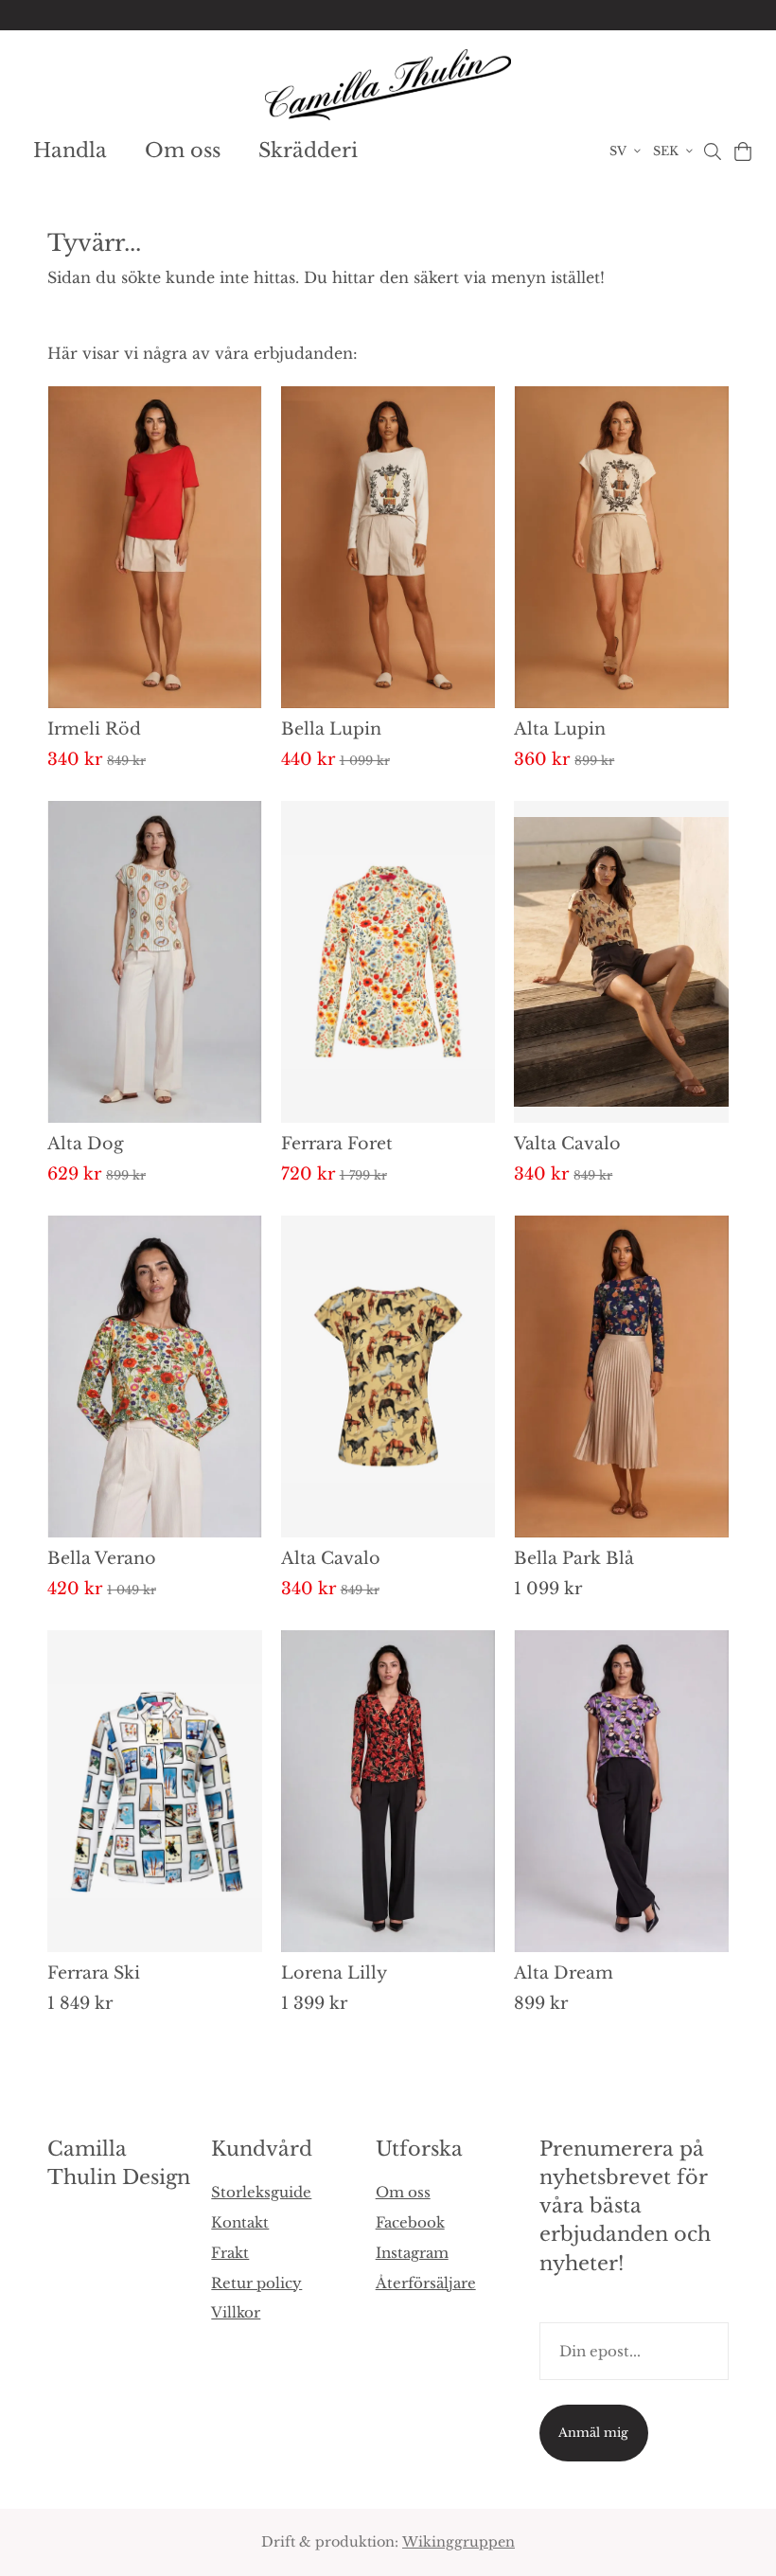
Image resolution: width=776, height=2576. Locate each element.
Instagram (412, 2253)
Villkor (236, 2312)
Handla (70, 151)
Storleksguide (261, 2192)
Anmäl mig (593, 2433)
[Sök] (712, 151)
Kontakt (240, 2222)
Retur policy (256, 2283)
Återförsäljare (426, 2283)
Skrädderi (308, 151)
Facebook (410, 2222)
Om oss (183, 151)
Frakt (230, 2253)
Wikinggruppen (459, 2542)
